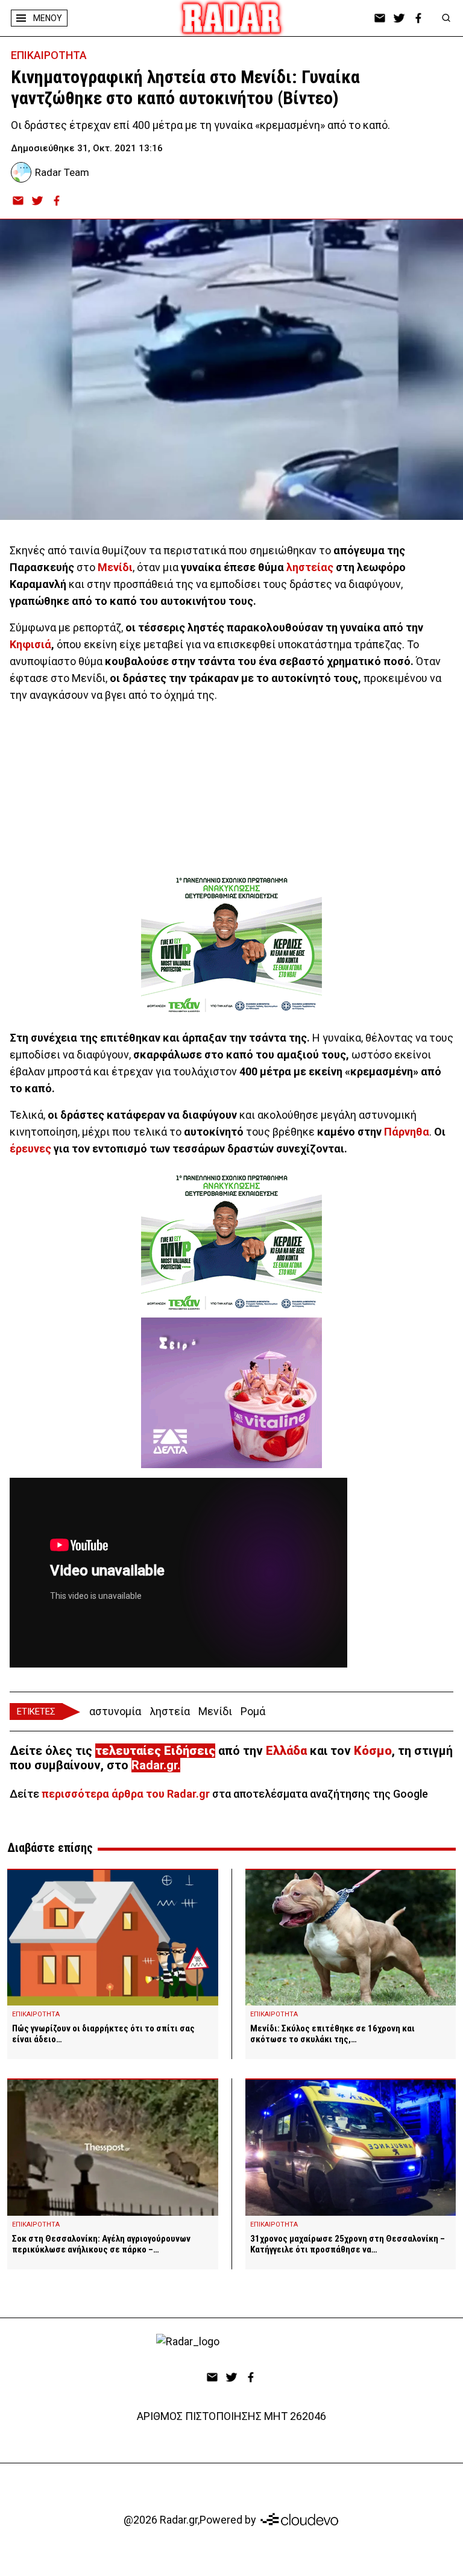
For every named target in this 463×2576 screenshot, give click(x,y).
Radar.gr (154, 1765)
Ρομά (253, 1711)
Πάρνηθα (407, 1132)
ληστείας (310, 567)
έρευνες (30, 1149)
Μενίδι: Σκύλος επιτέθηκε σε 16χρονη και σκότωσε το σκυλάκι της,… (332, 2034)
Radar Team (62, 172)
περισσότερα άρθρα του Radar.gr (126, 1794)
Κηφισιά (30, 644)
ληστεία (170, 1711)
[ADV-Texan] (231, 945)
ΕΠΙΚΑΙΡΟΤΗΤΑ (49, 55)
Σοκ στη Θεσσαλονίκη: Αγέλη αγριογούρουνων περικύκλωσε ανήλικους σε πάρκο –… (101, 2244)
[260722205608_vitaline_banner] (231, 1393)
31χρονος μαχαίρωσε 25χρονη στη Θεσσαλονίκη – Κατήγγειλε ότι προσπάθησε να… (348, 2244)
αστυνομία (115, 1711)
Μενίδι (215, 1711)
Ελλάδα (286, 1751)
